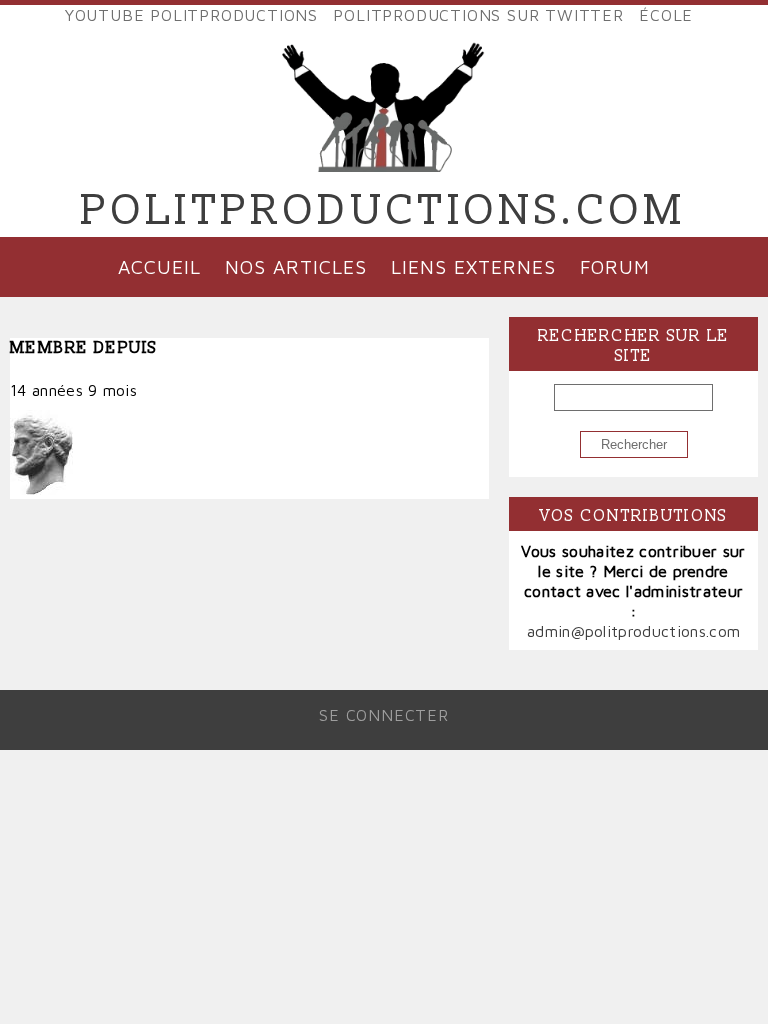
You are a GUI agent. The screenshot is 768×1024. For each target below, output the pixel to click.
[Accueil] (384, 156)
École (666, 15)
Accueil (159, 266)
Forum (615, 266)
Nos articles (296, 266)
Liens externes (473, 266)
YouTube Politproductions (191, 15)
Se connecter (384, 715)
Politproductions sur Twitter (478, 15)
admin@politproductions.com (633, 631)
